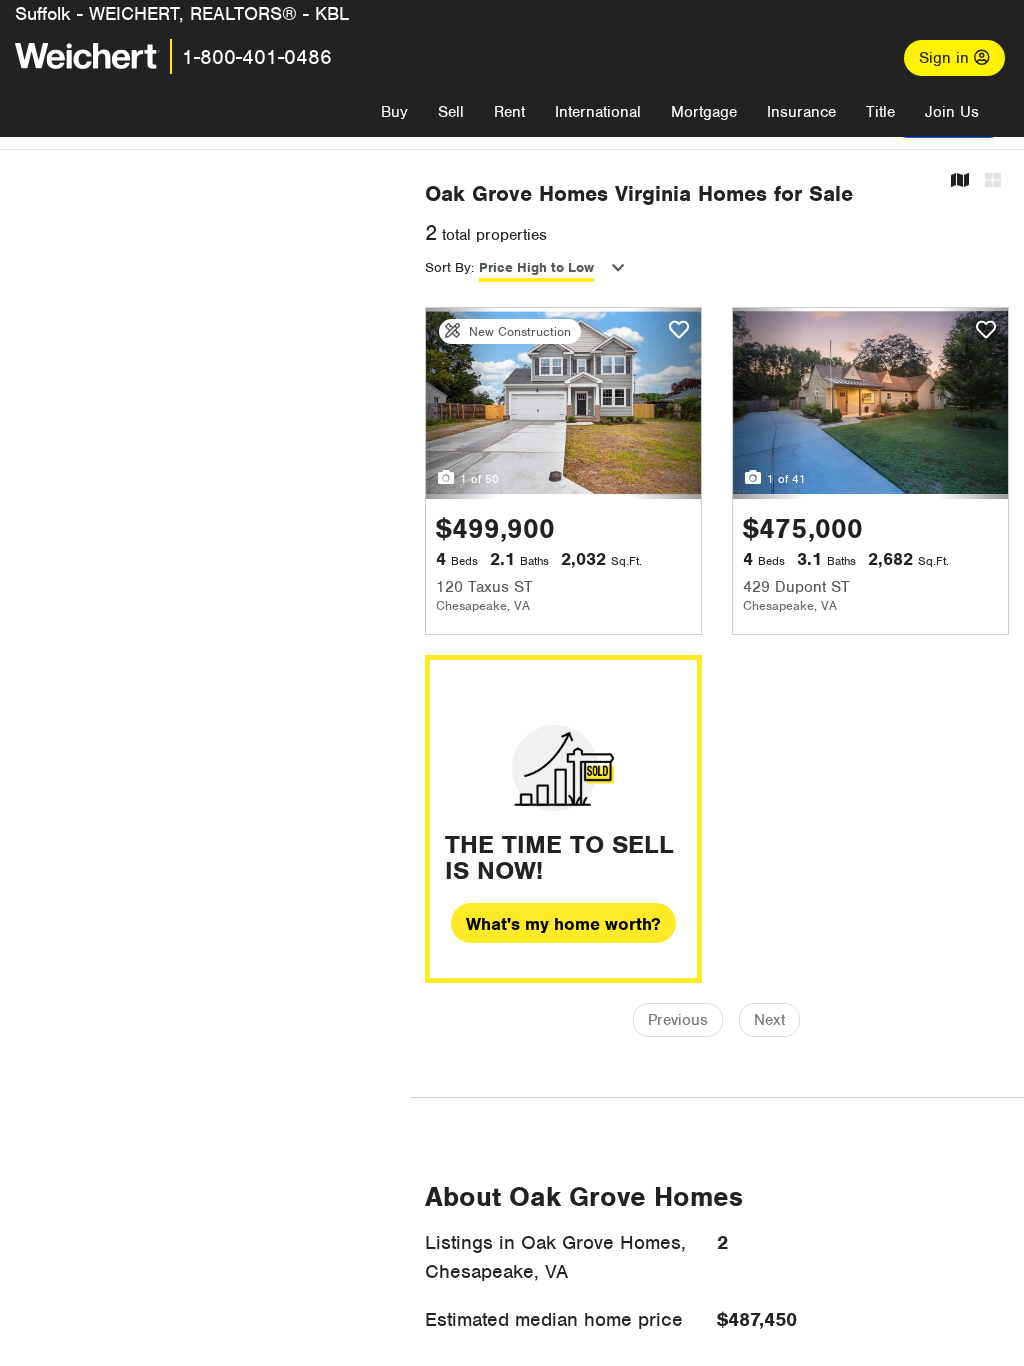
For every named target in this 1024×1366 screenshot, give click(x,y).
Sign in (946, 58)
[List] (993, 181)
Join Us (952, 112)
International (598, 112)
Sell (451, 112)
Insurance (801, 112)
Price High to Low (536, 267)
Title (880, 112)
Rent (509, 112)
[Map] (960, 181)
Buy (394, 112)
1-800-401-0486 (257, 57)
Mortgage (704, 112)
